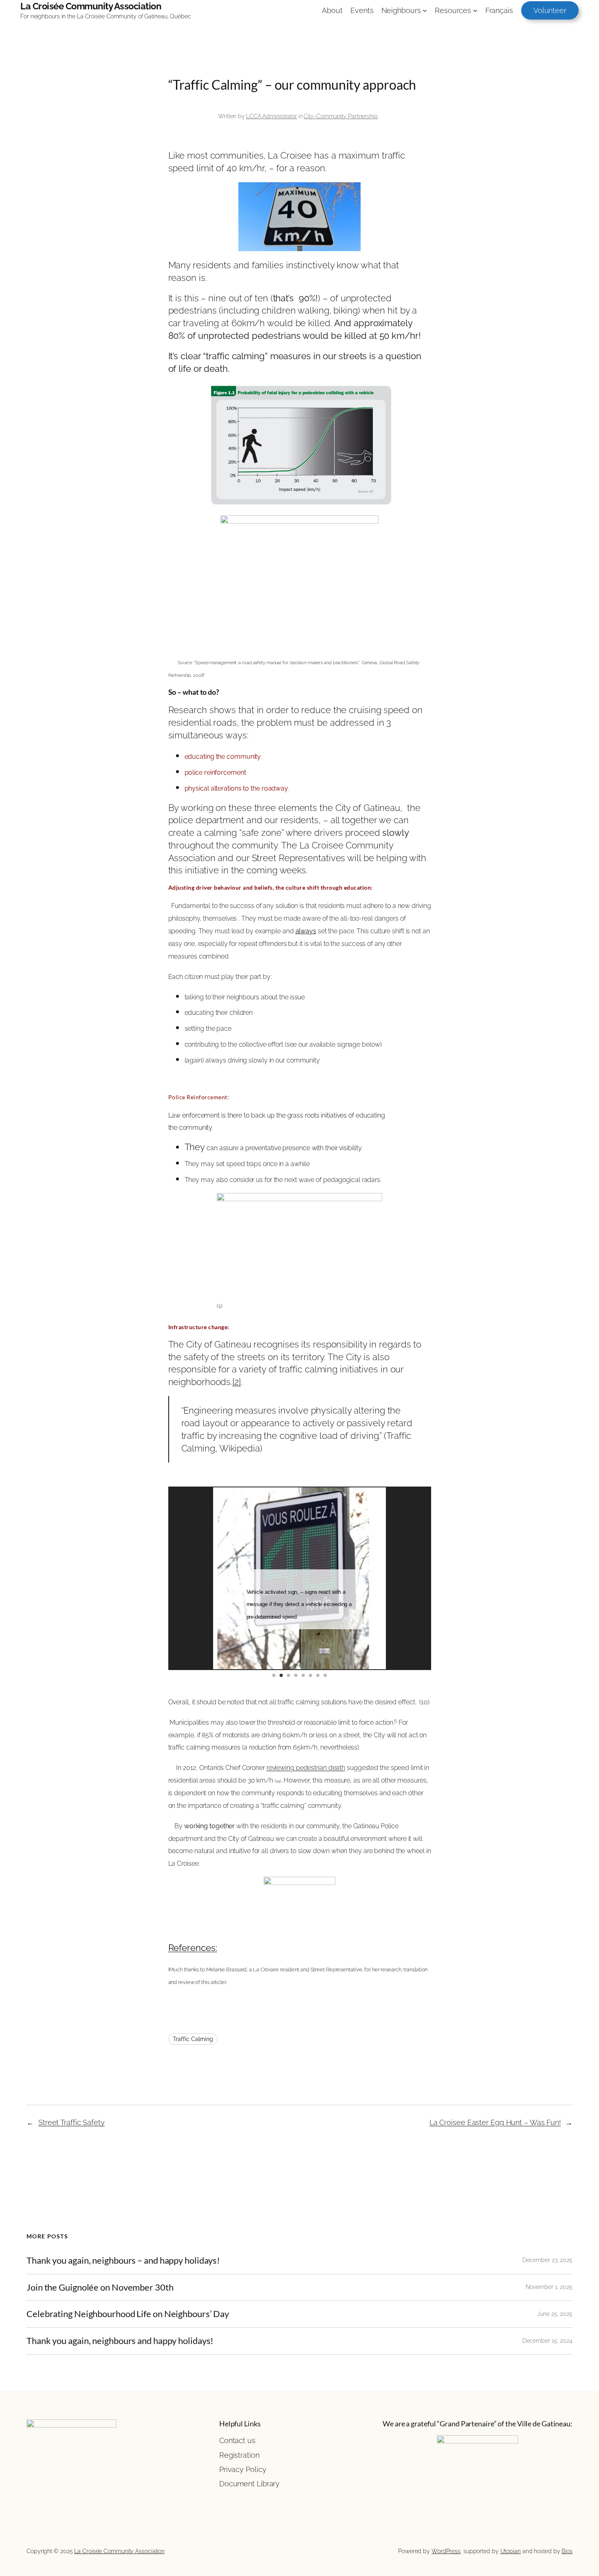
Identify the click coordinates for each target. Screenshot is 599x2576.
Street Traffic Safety (72, 2122)
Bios (567, 2551)
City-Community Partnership (340, 116)
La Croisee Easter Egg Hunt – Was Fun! (495, 2122)
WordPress (446, 2551)
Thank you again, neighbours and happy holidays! (120, 2341)
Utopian (511, 2551)
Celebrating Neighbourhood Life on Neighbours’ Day (128, 2314)
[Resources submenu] (475, 10)
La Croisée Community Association (91, 6)
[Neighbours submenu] (425, 10)
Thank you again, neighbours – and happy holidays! (123, 2261)
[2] (237, 1382)
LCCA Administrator (272, 116)
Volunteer (550, 10)
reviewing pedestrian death (306, 1768)
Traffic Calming (193, 2039)
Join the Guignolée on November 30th (100, 2288)
